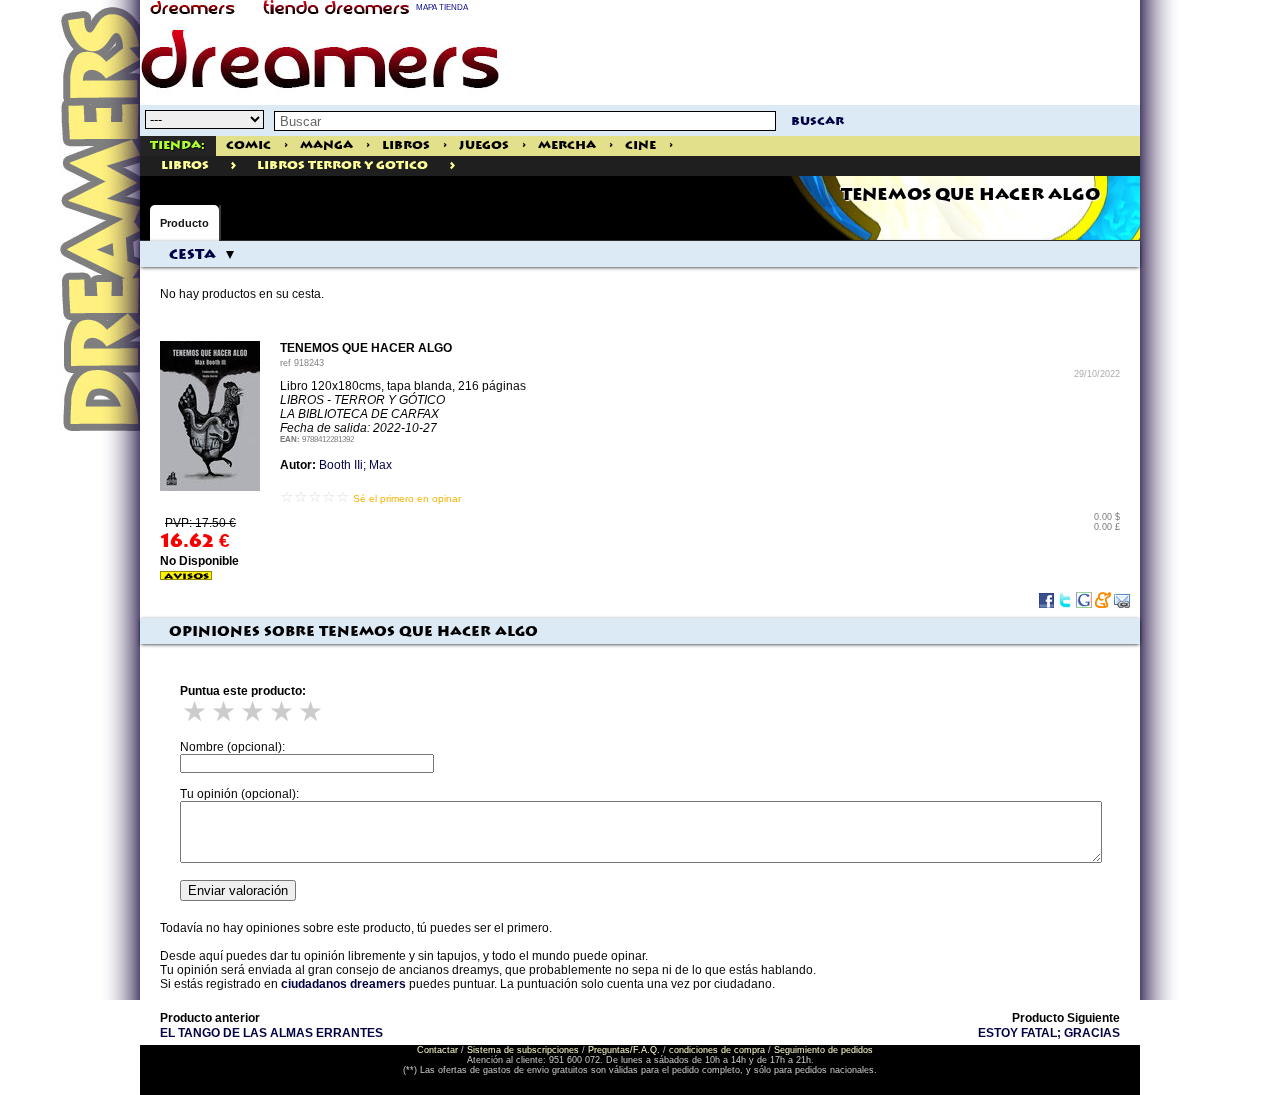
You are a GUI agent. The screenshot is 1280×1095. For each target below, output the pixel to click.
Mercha (567, 145)
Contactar (437, 1050)
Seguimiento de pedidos (823, 1050)
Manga (326, 145)
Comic (248, 145)
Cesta (192, 255)
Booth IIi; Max (355, 465)
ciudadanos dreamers (343, 984)
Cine (640, 145)
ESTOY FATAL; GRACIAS (1049, 1033)
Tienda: (177, 145)
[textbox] (525, 121)
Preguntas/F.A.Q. (624, 1050)
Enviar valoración (238, 890)
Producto (184, 223)
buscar (817, 121)
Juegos (484, 145)
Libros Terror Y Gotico (342, 165)
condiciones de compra (717, 1050)
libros (185, 165)
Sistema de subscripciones (523, 1050)
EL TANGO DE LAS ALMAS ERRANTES (271, 1033)
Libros (406, 145)
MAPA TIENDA (442, 7)
